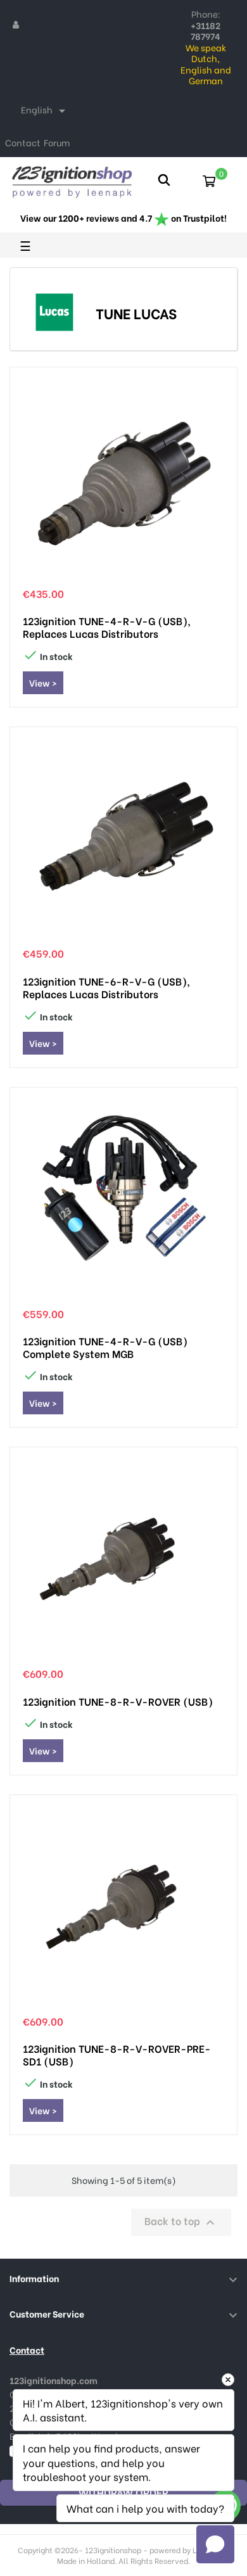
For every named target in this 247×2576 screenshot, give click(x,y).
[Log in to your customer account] (16, 24)
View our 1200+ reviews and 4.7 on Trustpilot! (123, 218)
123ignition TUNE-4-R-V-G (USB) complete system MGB (105, 1347)
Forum (57, 142)
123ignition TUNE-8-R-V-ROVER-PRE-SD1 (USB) (117, 2055)
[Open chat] (215, 2544)
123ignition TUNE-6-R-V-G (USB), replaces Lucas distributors (106, 987)
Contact (23, 142)
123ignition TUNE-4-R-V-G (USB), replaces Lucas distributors (107, 627)
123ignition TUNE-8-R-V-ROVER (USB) (118, 1701)
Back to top (181, 2222)
